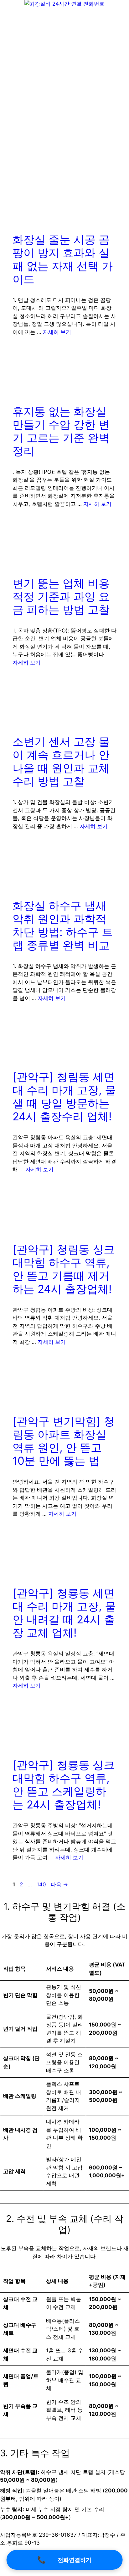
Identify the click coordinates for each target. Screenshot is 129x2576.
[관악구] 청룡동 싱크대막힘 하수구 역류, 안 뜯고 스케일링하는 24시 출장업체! (64, 1785)
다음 (59, 1884)
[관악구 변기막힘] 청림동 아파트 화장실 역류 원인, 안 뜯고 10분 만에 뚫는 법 (64, 1441)
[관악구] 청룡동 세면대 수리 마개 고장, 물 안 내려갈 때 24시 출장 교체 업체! (64, 1613)
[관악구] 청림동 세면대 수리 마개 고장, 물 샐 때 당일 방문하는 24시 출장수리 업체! (64, 1097)
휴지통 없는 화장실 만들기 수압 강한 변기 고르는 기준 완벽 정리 (61, 431)
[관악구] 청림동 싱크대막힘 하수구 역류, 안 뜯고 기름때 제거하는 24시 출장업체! (64, 1269)
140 (41, 1884)
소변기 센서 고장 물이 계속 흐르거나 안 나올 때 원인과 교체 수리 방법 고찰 (61, 761)
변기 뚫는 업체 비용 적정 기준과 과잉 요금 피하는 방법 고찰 (61, 596)
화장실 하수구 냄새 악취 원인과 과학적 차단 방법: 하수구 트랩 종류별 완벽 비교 (63, 925)
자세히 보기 (57, 332)
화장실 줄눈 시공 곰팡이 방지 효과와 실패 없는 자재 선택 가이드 (63, 259)
